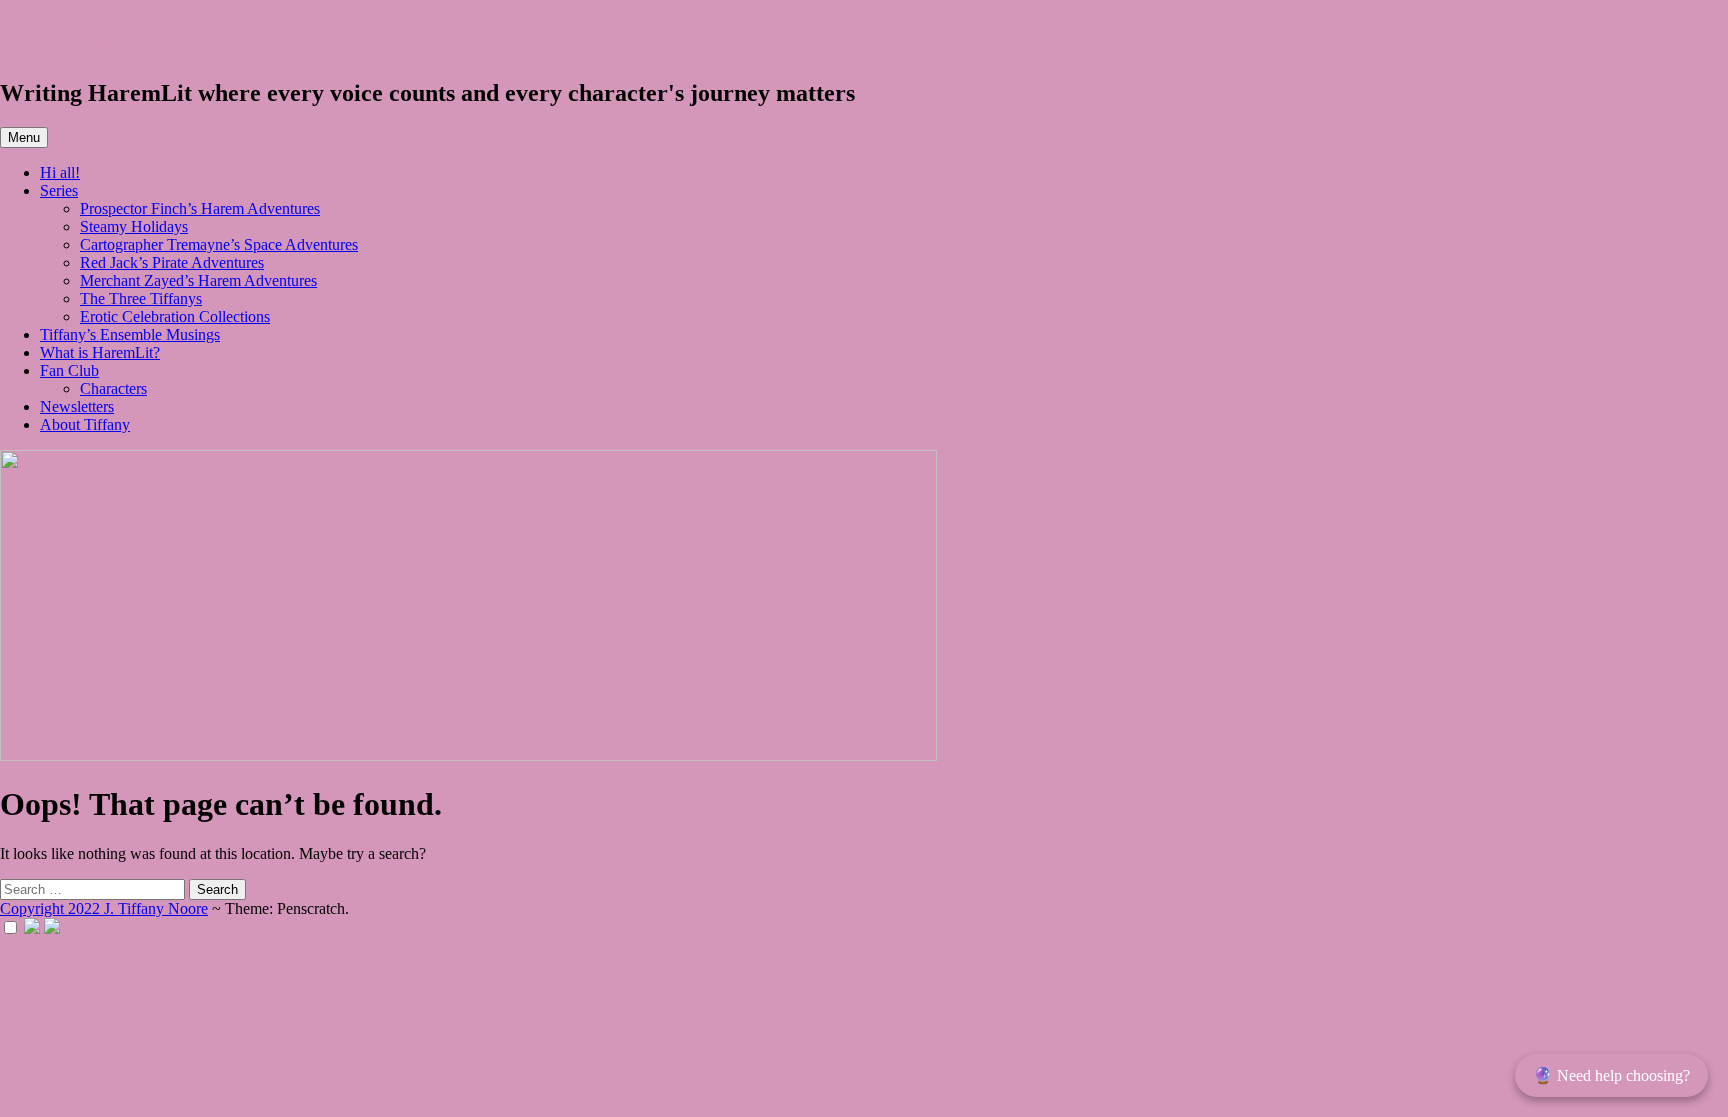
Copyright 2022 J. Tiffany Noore (104, 908)
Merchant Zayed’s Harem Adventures (198, 280)
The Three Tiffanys (141, 298)
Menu (24, 137)
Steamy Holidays (134, 226)
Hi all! (60, 172)
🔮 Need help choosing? (1611, 1075)
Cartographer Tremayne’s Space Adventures (219, 244)
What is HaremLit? (100, 352)
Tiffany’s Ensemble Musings (130, 334)
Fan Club (69, 370)
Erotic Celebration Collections (175, 316)
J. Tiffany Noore (111, 39)
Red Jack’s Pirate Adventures (172, 262)
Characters (113, 388)
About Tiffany (85, 424)
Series (59, 190)
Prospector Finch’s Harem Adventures (200, 208)
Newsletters (77, 406)
